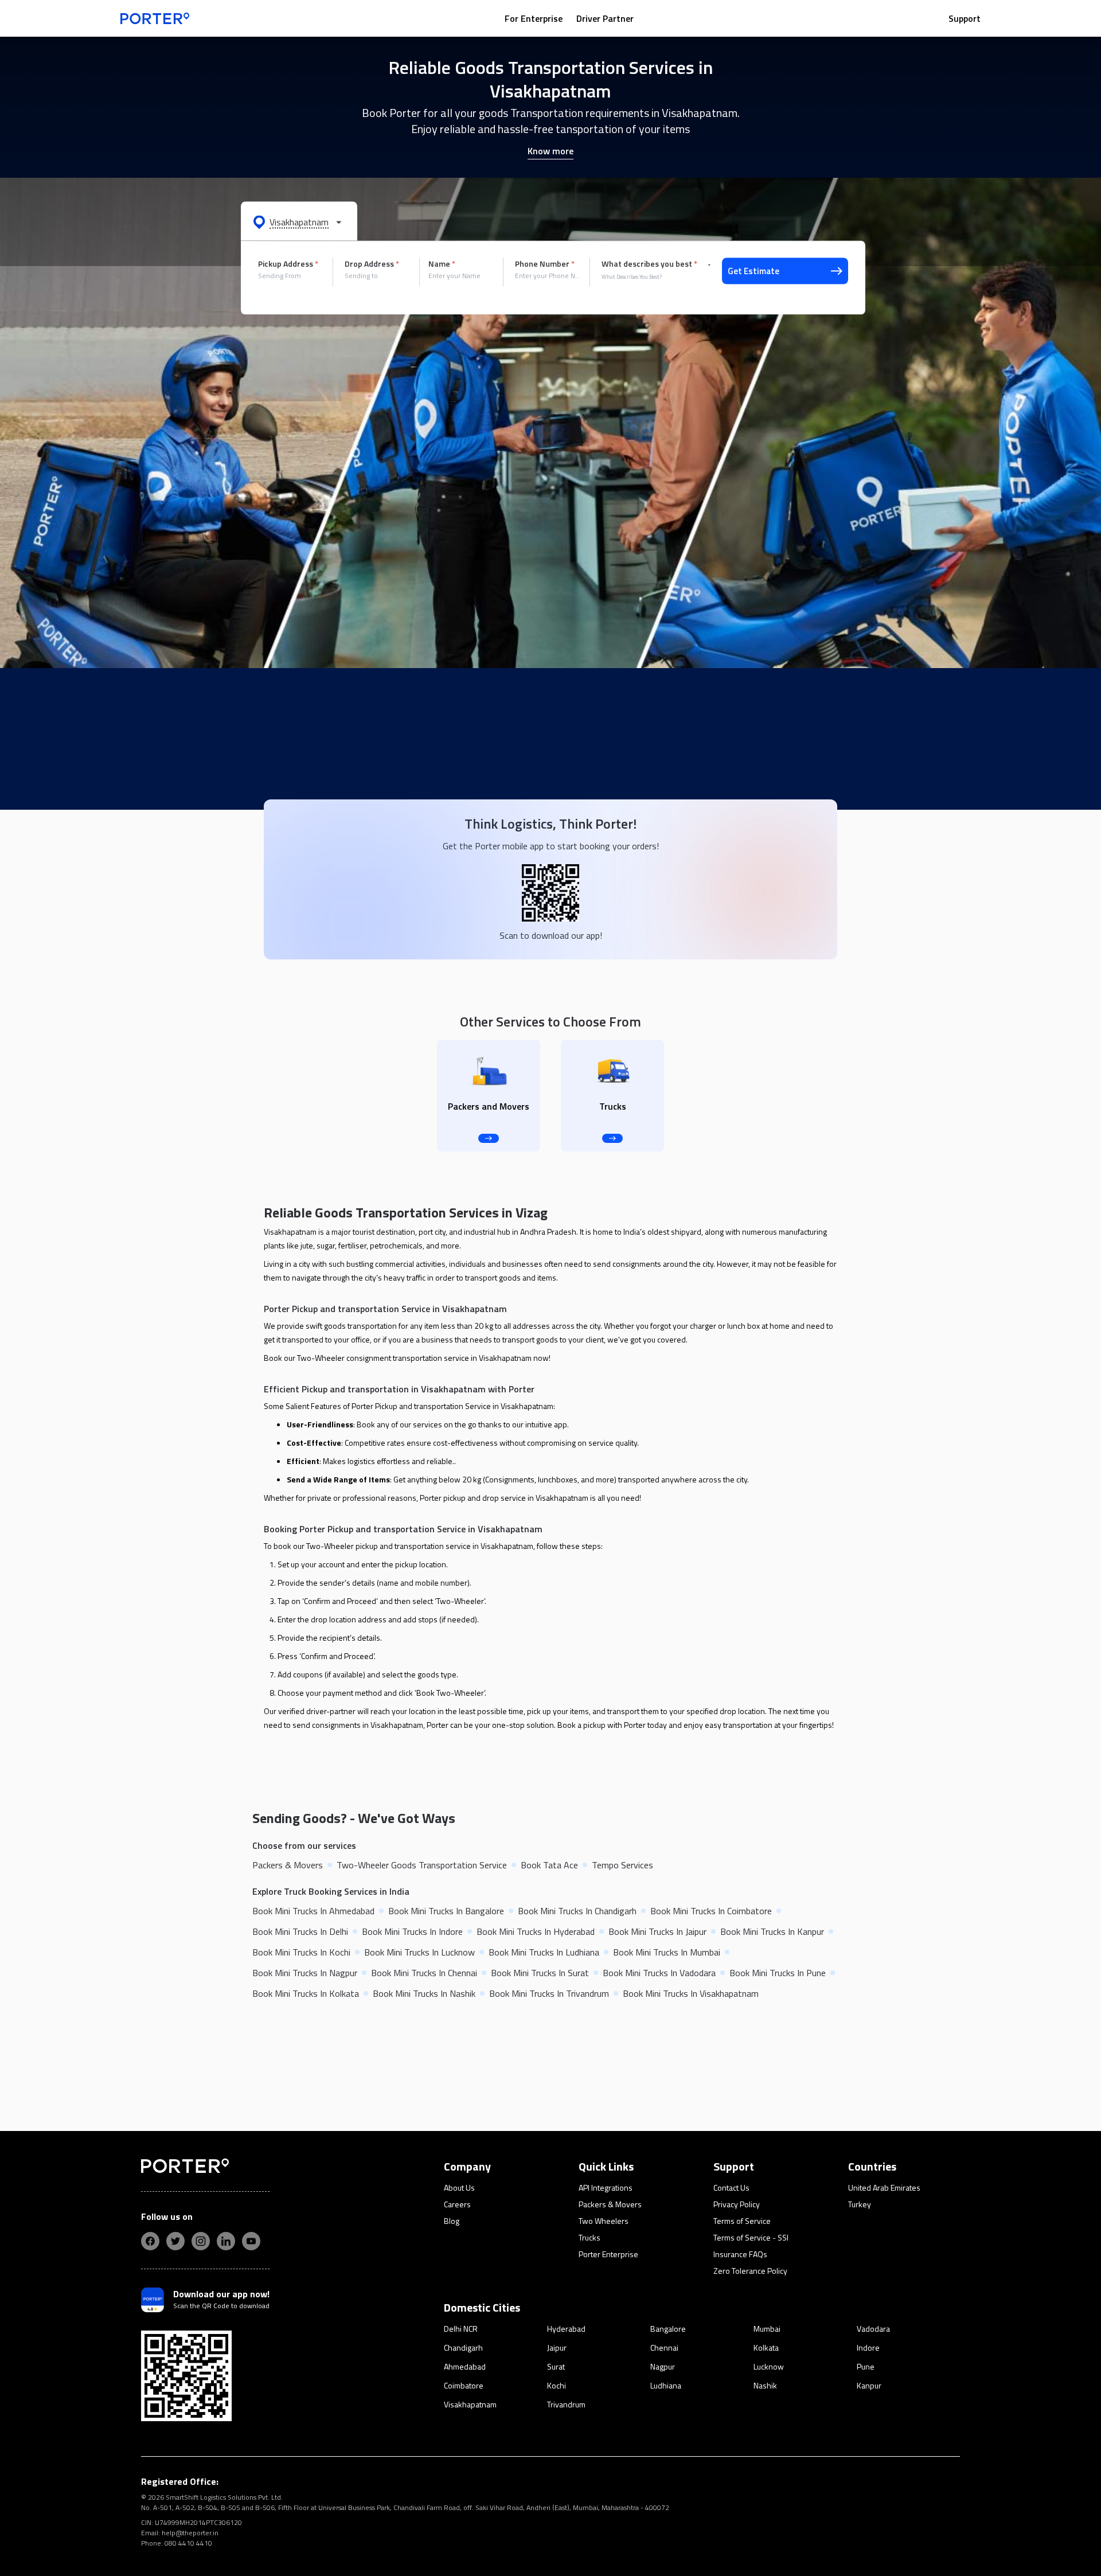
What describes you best (649, 264)
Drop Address (372, 264)
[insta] (201, 2241)
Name (442, 264)
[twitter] (175, 2241)
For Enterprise (534, 18)
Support (965, 18)
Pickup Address (288, 264)
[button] (299, 221)
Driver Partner (605, 18)
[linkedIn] (226, 2241)
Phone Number (545, 264)
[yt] (251, 2241)
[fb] (150, 2241)
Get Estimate (753, 271)
